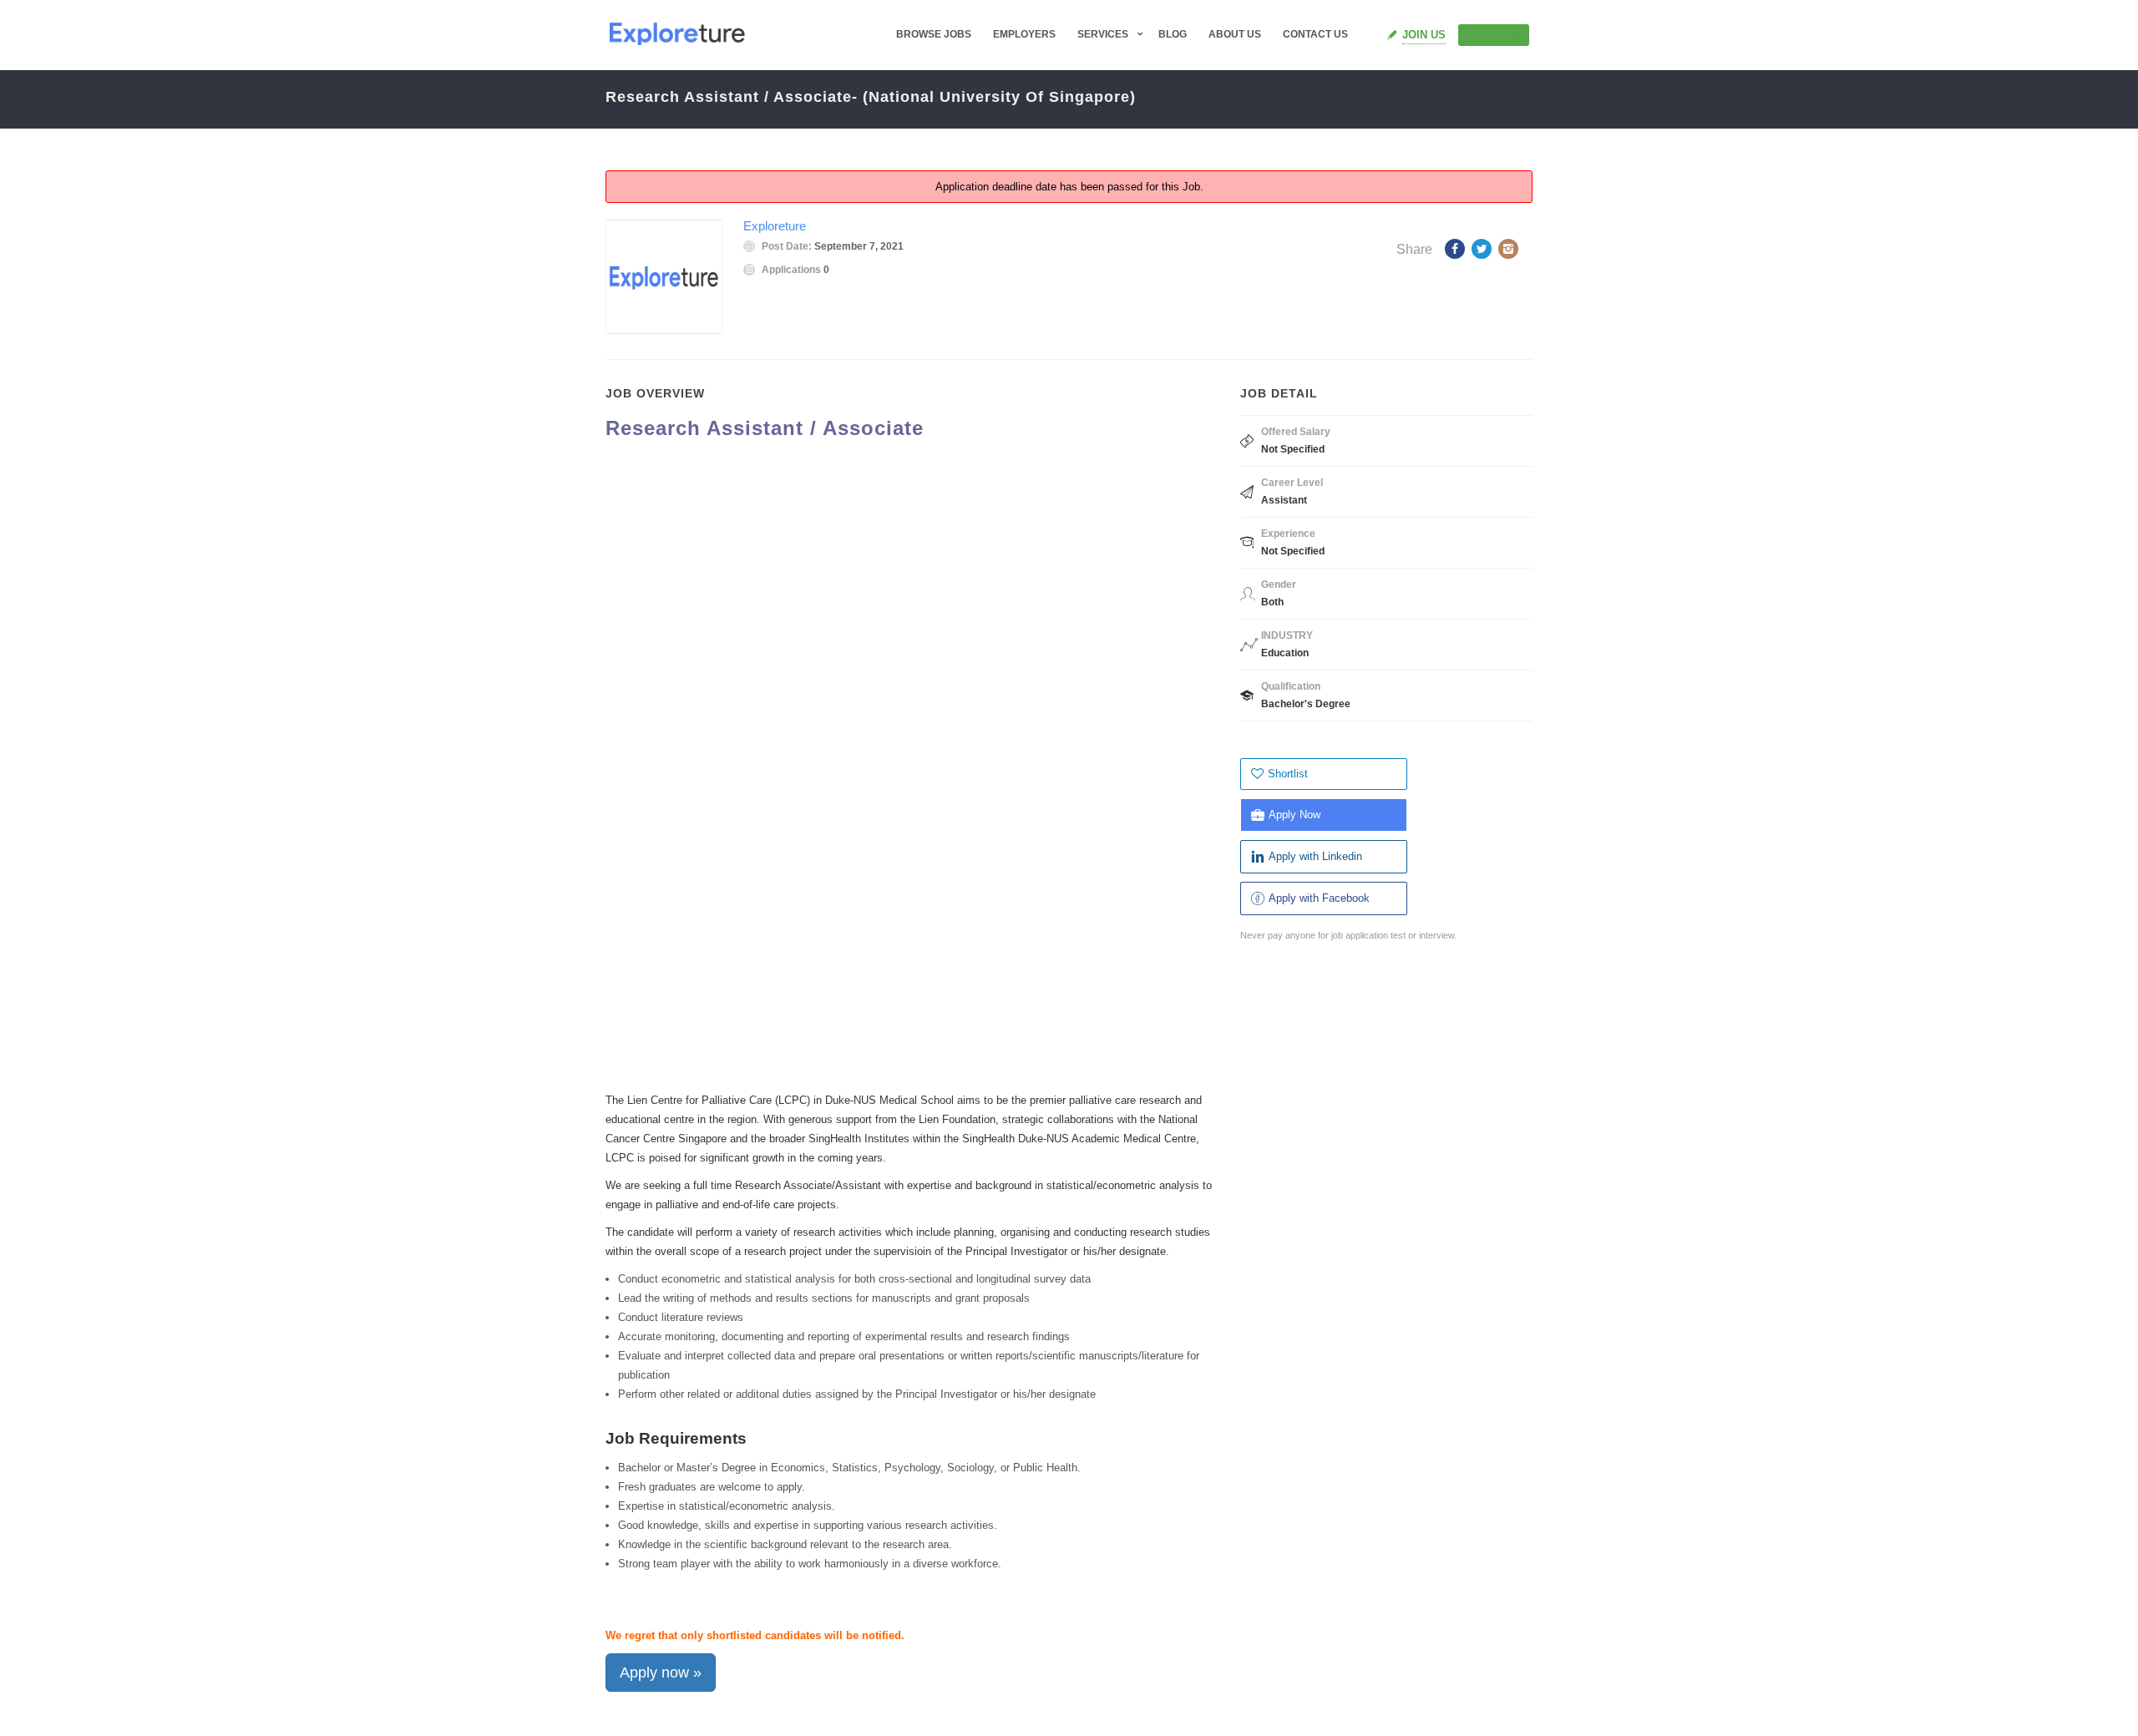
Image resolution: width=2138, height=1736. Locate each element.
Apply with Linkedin (1315, 856)
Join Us (1424, 35)
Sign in (1501, 34)
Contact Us (1315, 34)
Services (1103, 34)
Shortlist (1288, 774)
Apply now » (661, 1673)
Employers (1024, 34)
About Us (1235, 34)
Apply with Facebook (1319, 898)
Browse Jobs (934, 34)
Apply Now (1294, 815)
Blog (1173, 34)
